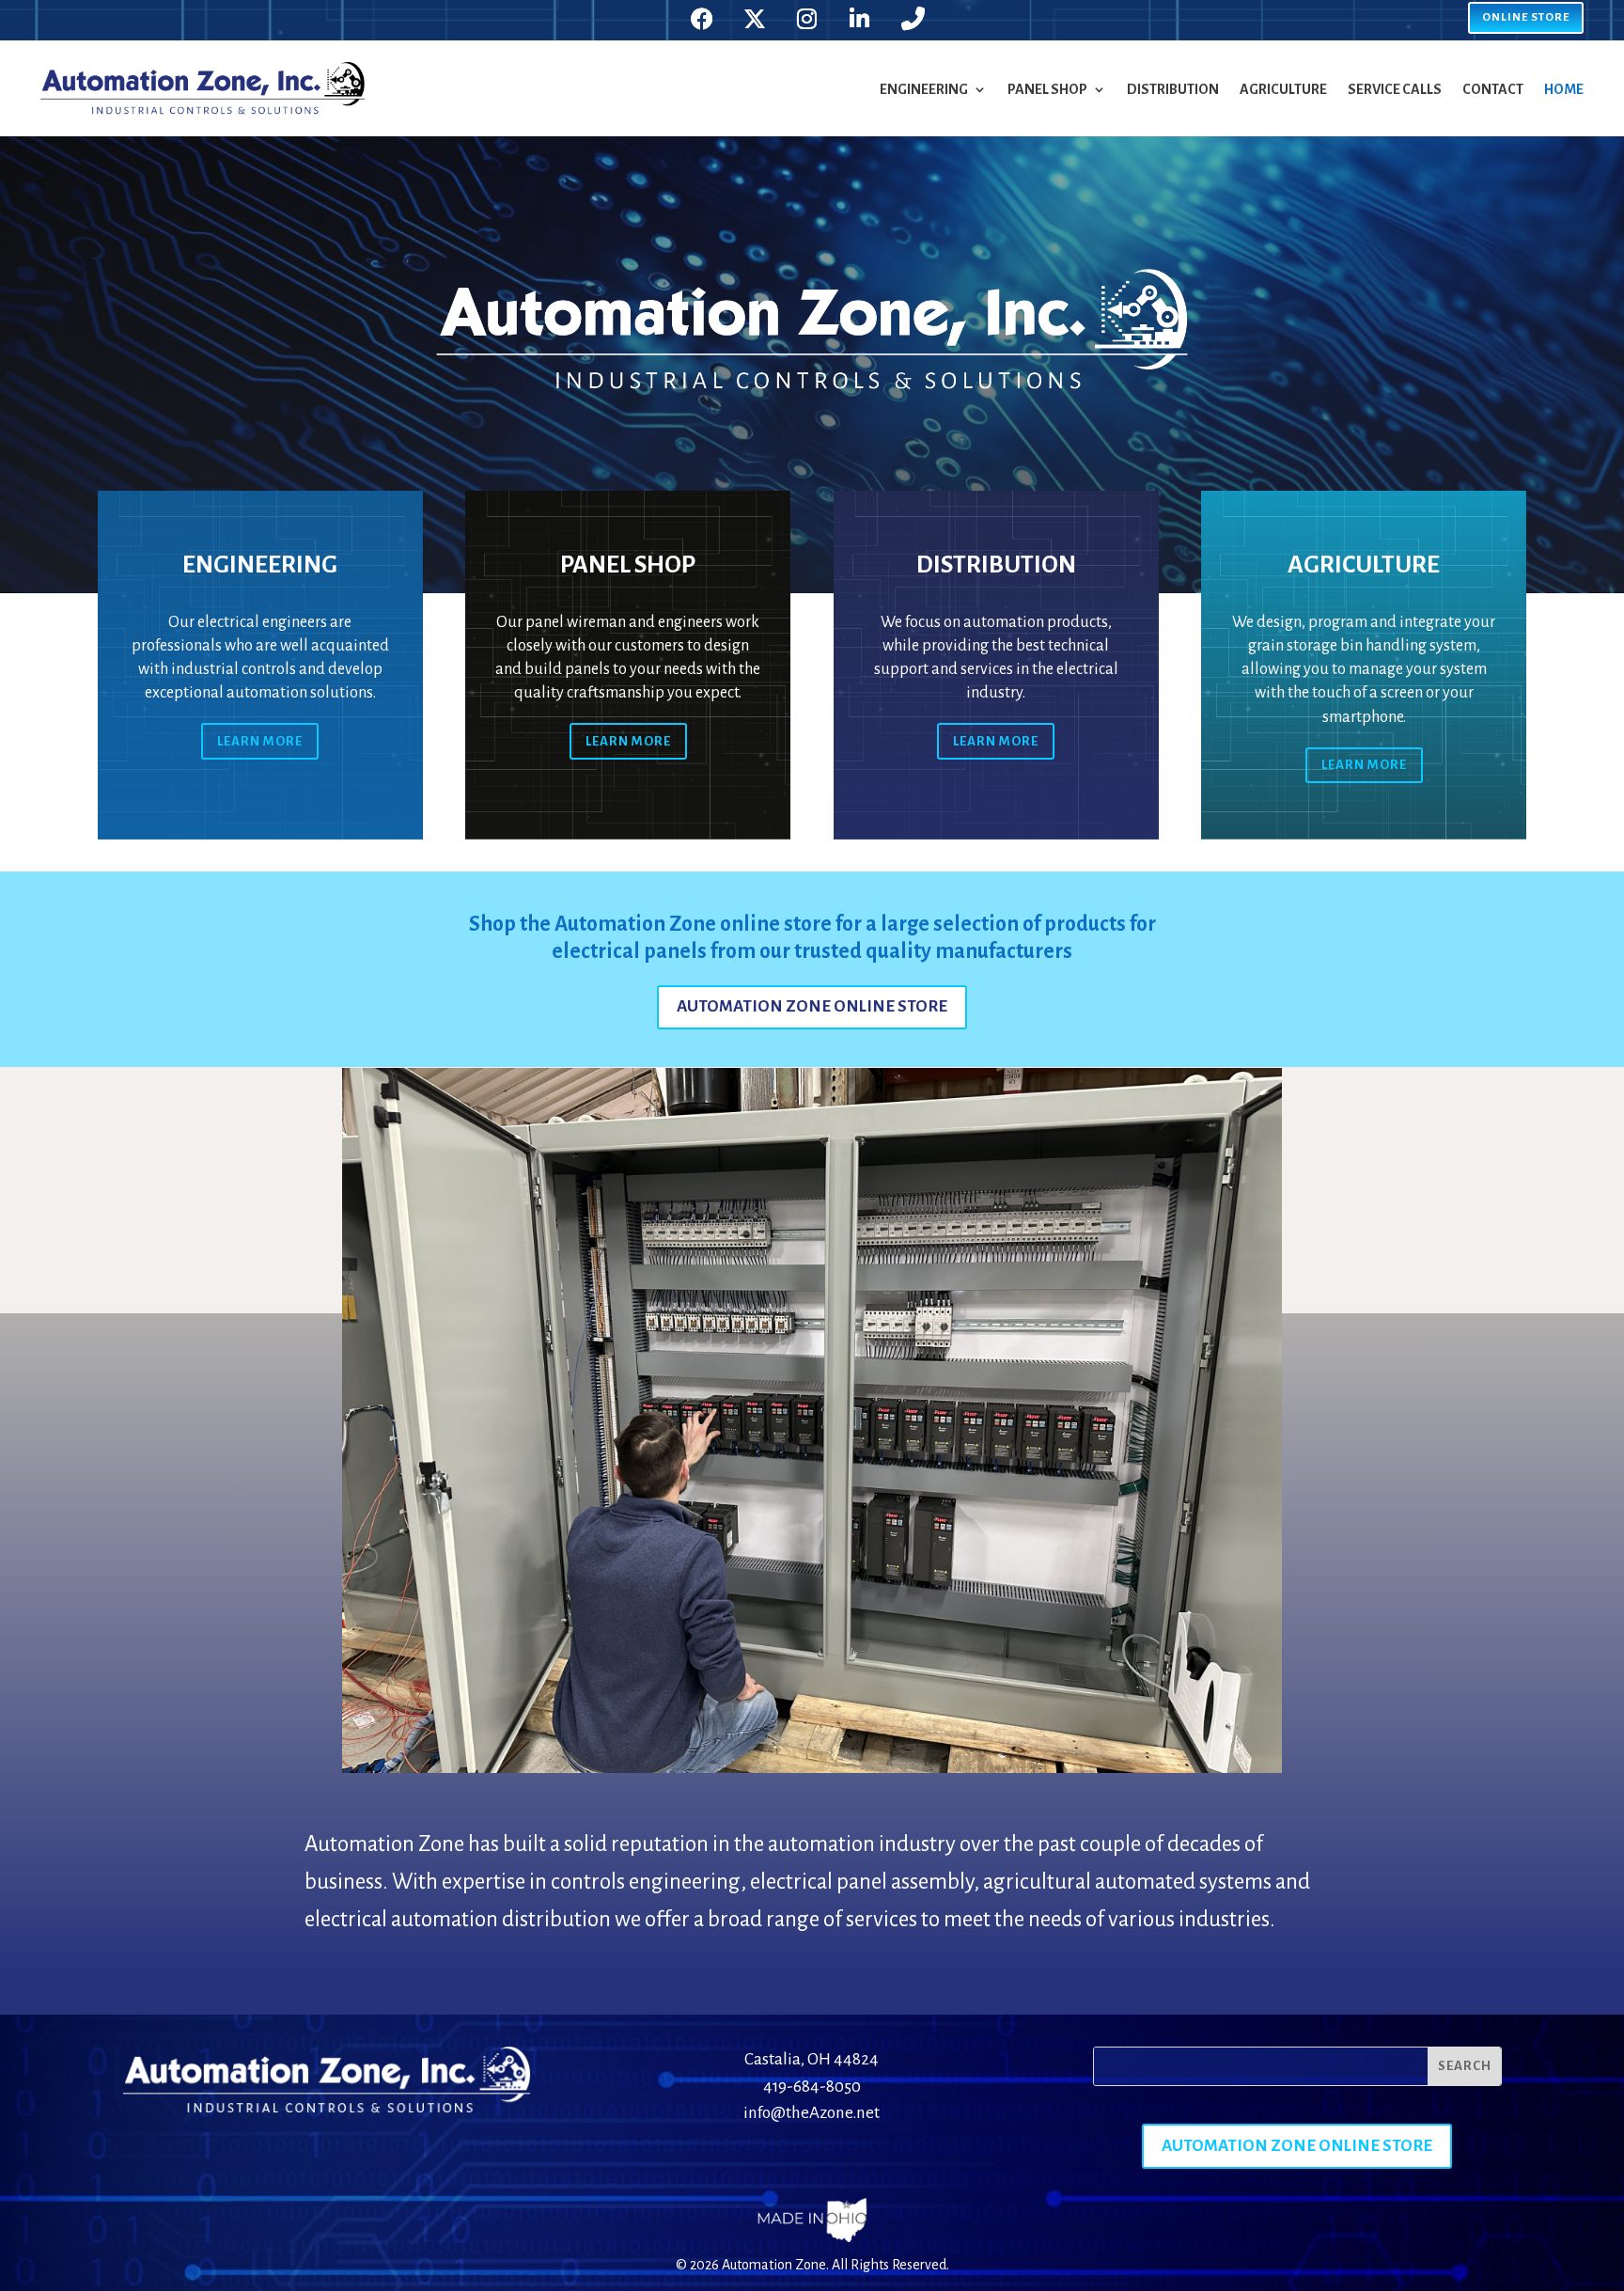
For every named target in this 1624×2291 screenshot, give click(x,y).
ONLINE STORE (1526, 17)
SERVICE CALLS (1395, 89)
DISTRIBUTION (1173, 89)
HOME (1564, 89)
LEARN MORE (260, 741)
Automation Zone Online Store (812, 1006)
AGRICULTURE (1283, 89)
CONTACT (1493, 89)
